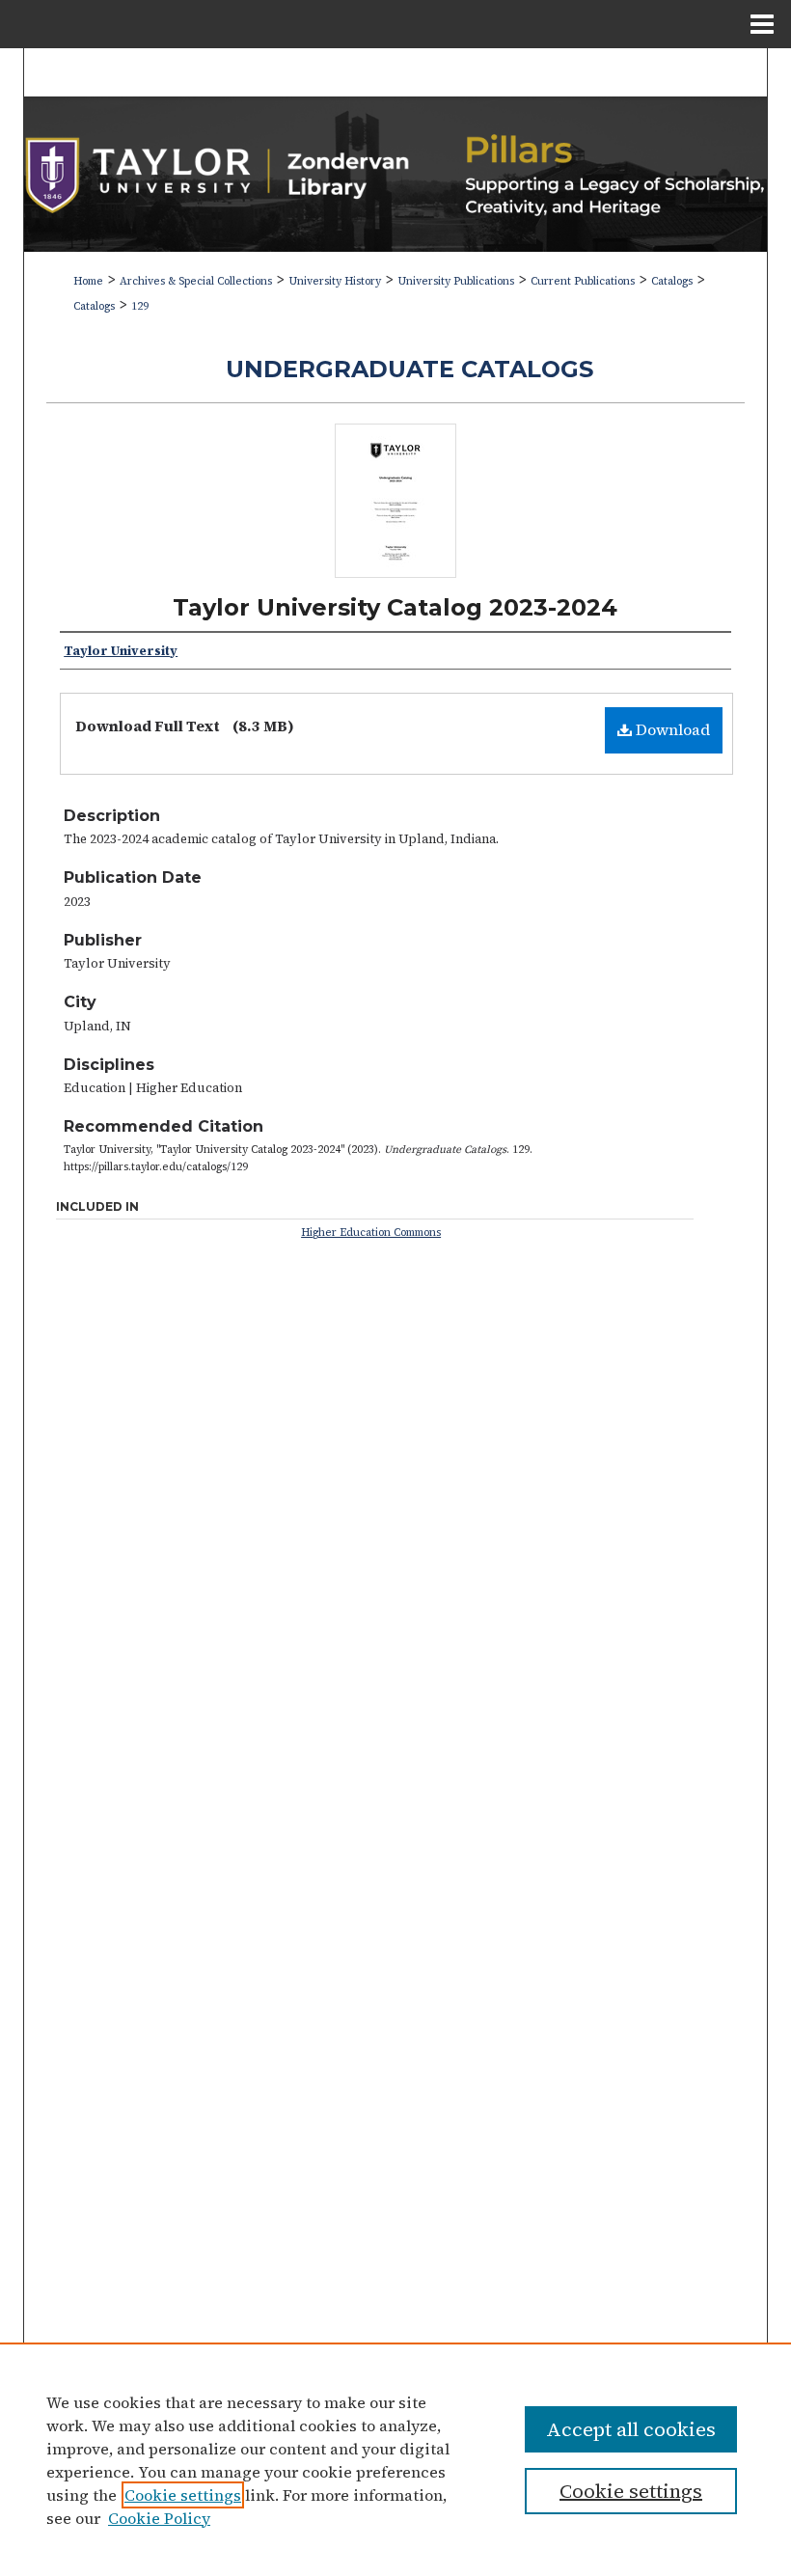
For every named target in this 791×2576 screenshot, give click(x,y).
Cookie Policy (159, 2518)
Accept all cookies (631, 2429)
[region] (395, 2459)
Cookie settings (183, 2495)
